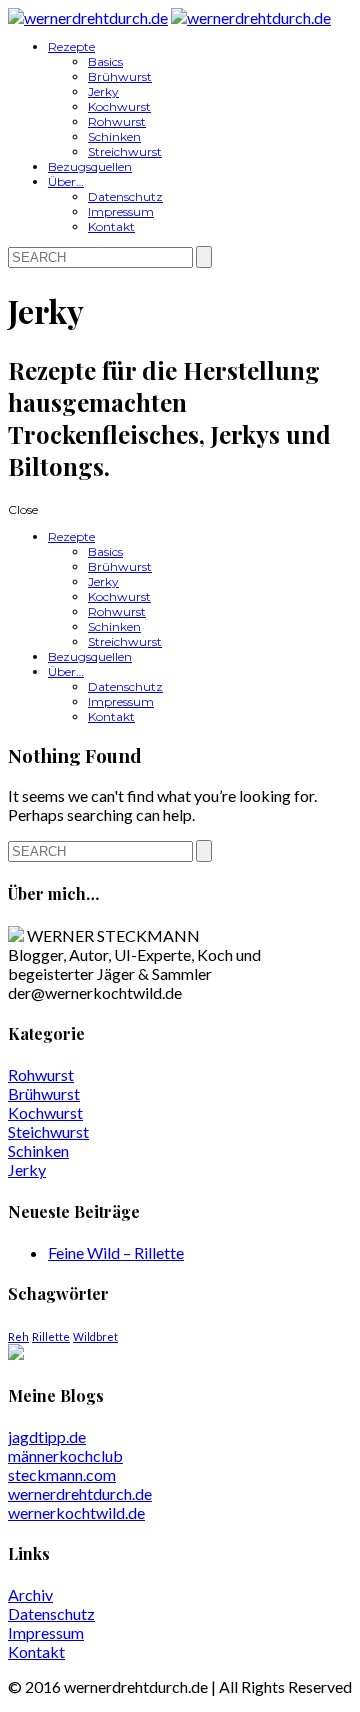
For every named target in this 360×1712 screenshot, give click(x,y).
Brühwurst (120, 76)
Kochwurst (119, 106)
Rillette (51, 1336)
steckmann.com (62, 1474)
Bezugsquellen (90, 166)
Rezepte (71, 46)
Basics (105, 61)
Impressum (121, 211)
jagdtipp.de (47, 1436)
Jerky (103, 91)
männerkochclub (65, 1455)
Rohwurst (117, 121)
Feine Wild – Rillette (116, 1252)
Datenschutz (125, 196)
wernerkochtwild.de (76, 1512)
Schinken (114, 136)
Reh (18, 1336)
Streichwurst (125, 151)
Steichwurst (48, 1131)
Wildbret (95, 1336)
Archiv (30, 1594)
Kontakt (111, 226)
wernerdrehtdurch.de (80, 1493)
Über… (66, 181)
